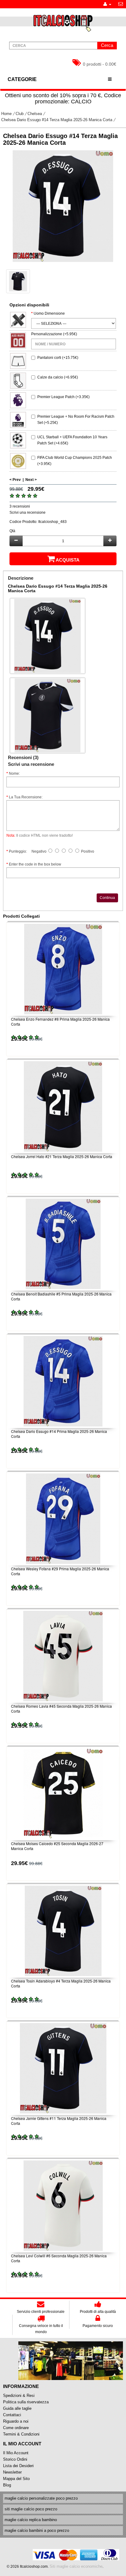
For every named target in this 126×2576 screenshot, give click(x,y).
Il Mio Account (16, 2453)
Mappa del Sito (16, 2479)
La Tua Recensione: (26, 797)
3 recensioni (20, 506)
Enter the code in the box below (35, 864)
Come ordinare (16, 2428)
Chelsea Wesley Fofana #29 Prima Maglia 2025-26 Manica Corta (60, 1571)
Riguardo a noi (16, 2421)
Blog (7, 2485)
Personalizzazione (47, 334)
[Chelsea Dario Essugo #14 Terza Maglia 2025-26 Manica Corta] (63, 206)
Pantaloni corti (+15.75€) (58, 358)
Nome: (14, 774)
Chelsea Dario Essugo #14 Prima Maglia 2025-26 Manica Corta (59, 1434)
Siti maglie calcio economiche (76, 2566)
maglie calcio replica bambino (31, 2520)
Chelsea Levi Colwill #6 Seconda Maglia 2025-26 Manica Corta (59, 2258)
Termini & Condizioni (21, 2434)
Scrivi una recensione (28, 513)
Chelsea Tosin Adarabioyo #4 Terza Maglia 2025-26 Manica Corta (61, 1983)
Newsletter (12, 2472)
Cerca (107, 45)
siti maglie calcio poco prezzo (31, 2509)
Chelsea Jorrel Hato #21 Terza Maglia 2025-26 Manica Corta (62, 1156)
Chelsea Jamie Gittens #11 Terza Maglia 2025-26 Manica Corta (59, 2121)
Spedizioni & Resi (19, 2396)
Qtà (12, 531)
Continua (107, 898)
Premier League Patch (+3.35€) (63, 397)
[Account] (107, 4)
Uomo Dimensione (49, 313)
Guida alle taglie (17, 2408)
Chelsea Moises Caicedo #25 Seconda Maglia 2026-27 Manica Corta (57, 1846)
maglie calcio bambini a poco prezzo (37, 2530)
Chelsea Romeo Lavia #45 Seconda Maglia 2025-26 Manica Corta (61, 1709)
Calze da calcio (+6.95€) (58, 377)
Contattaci (12, 2415)
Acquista (68, 560)
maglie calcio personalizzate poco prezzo (41, 2498)
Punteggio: (18, 851)
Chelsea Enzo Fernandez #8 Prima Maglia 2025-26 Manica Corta (60, 1022)
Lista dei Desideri (18, 2466)
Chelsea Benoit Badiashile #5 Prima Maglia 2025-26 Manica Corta (61, 1296)
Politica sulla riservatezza (26, 2402)
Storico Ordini (15, 2459)
